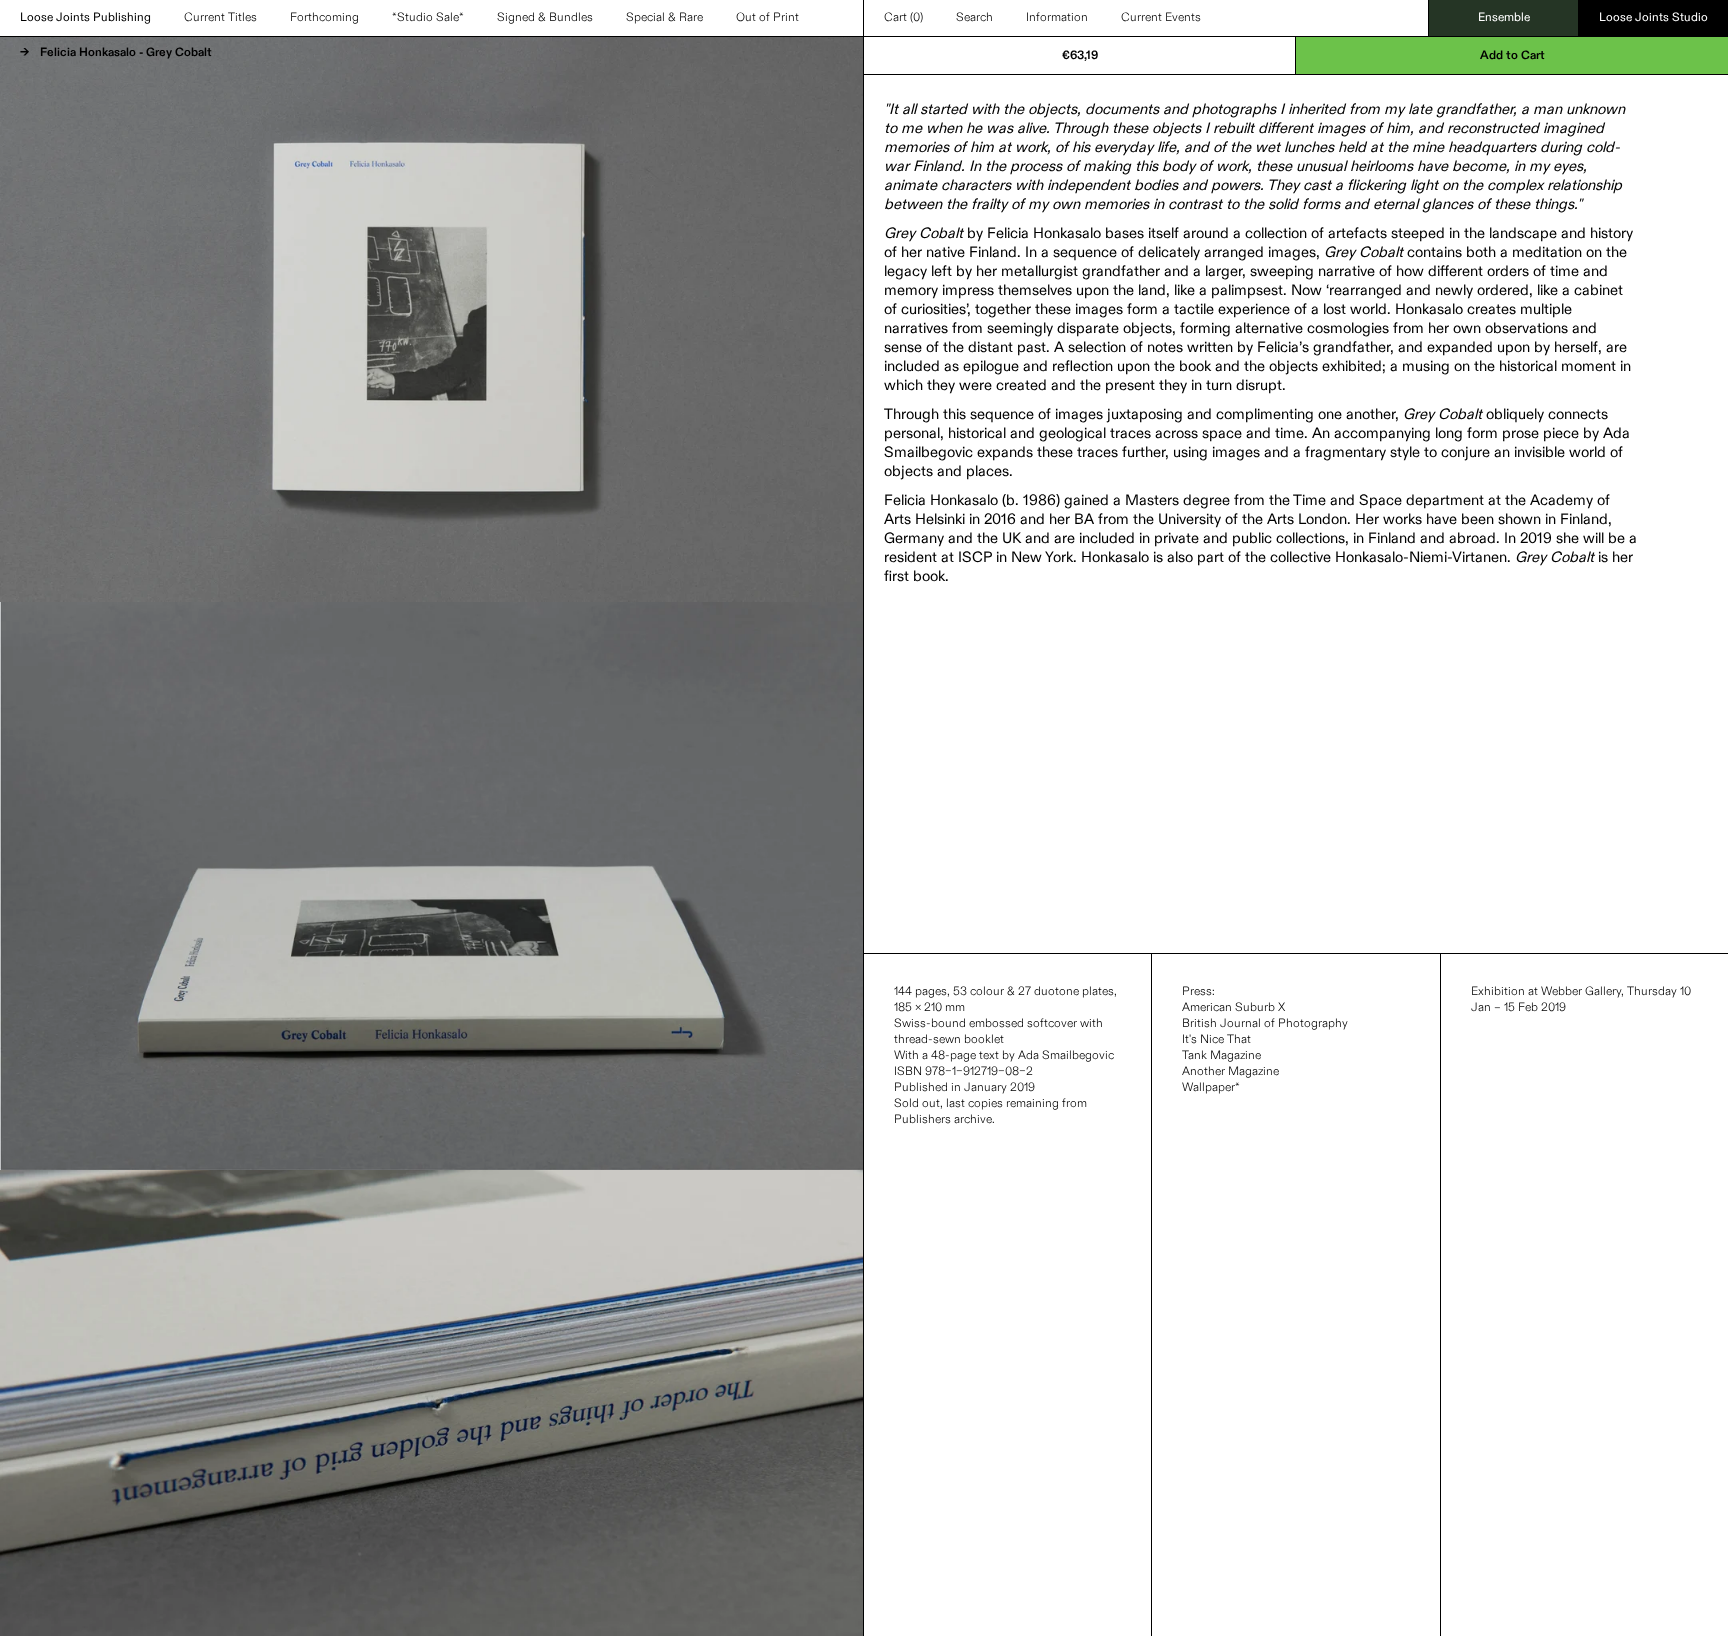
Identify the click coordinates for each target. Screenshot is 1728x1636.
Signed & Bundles (545, 18)
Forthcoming (324, 18)
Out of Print (767, 18)
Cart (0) (903, 18)
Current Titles (220, 18)
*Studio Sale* (428, 18)
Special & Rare (664, 18)
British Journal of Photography (1265, 1024)
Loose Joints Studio (1653, 18)
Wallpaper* (1211, 1088)
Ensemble (1504, 18)
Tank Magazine (1221, 1056)
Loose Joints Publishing (85, 18)
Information (1057, 18)
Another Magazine (1230, 1072)
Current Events (1161, 18)
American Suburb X (1233, 1008)
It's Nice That (1216, 1040)
